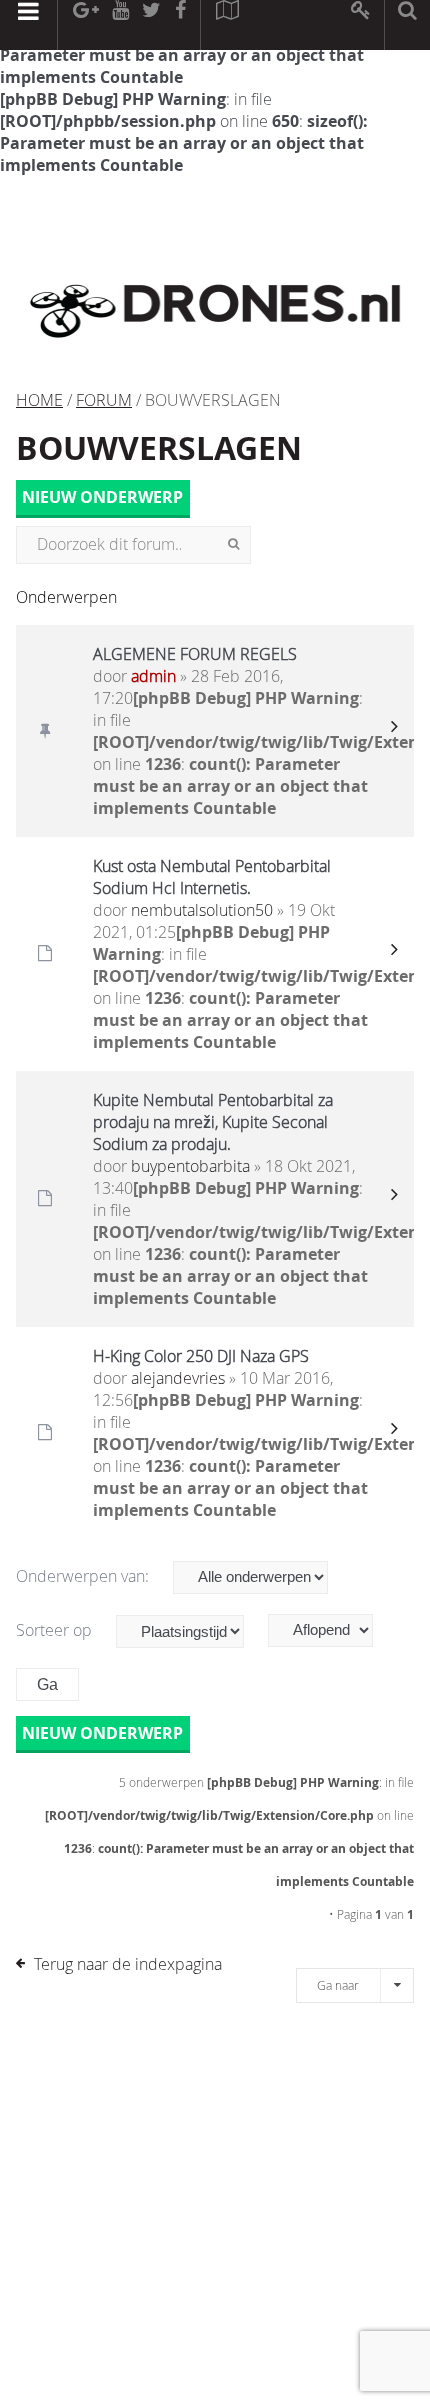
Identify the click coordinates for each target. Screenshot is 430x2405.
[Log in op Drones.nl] (361, 25)
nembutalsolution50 (202, 910)
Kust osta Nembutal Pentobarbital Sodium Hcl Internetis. (212, 877)
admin (153, 676)
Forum (104, 400)
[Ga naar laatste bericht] (394, 731)
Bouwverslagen (159, 448)
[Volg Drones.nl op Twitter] (152, 25)
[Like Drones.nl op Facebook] (180, 25)
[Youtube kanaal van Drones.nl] (120, 25)
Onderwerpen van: (84, 1576)
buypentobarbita (190, 1166)
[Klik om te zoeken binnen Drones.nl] (407, 25)
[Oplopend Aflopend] (330, 1630)
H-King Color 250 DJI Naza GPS (201, 1356)
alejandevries (178, 1378)
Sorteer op (56, 1630)
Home (39, 400)
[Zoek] (233, 545)
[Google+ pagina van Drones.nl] (85, 25)
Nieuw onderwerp (102, 498)
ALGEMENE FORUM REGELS (195, 654)
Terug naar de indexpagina (128, 1964)
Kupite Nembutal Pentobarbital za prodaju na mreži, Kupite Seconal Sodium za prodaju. (213, 1122)
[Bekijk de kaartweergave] (227, 25)
